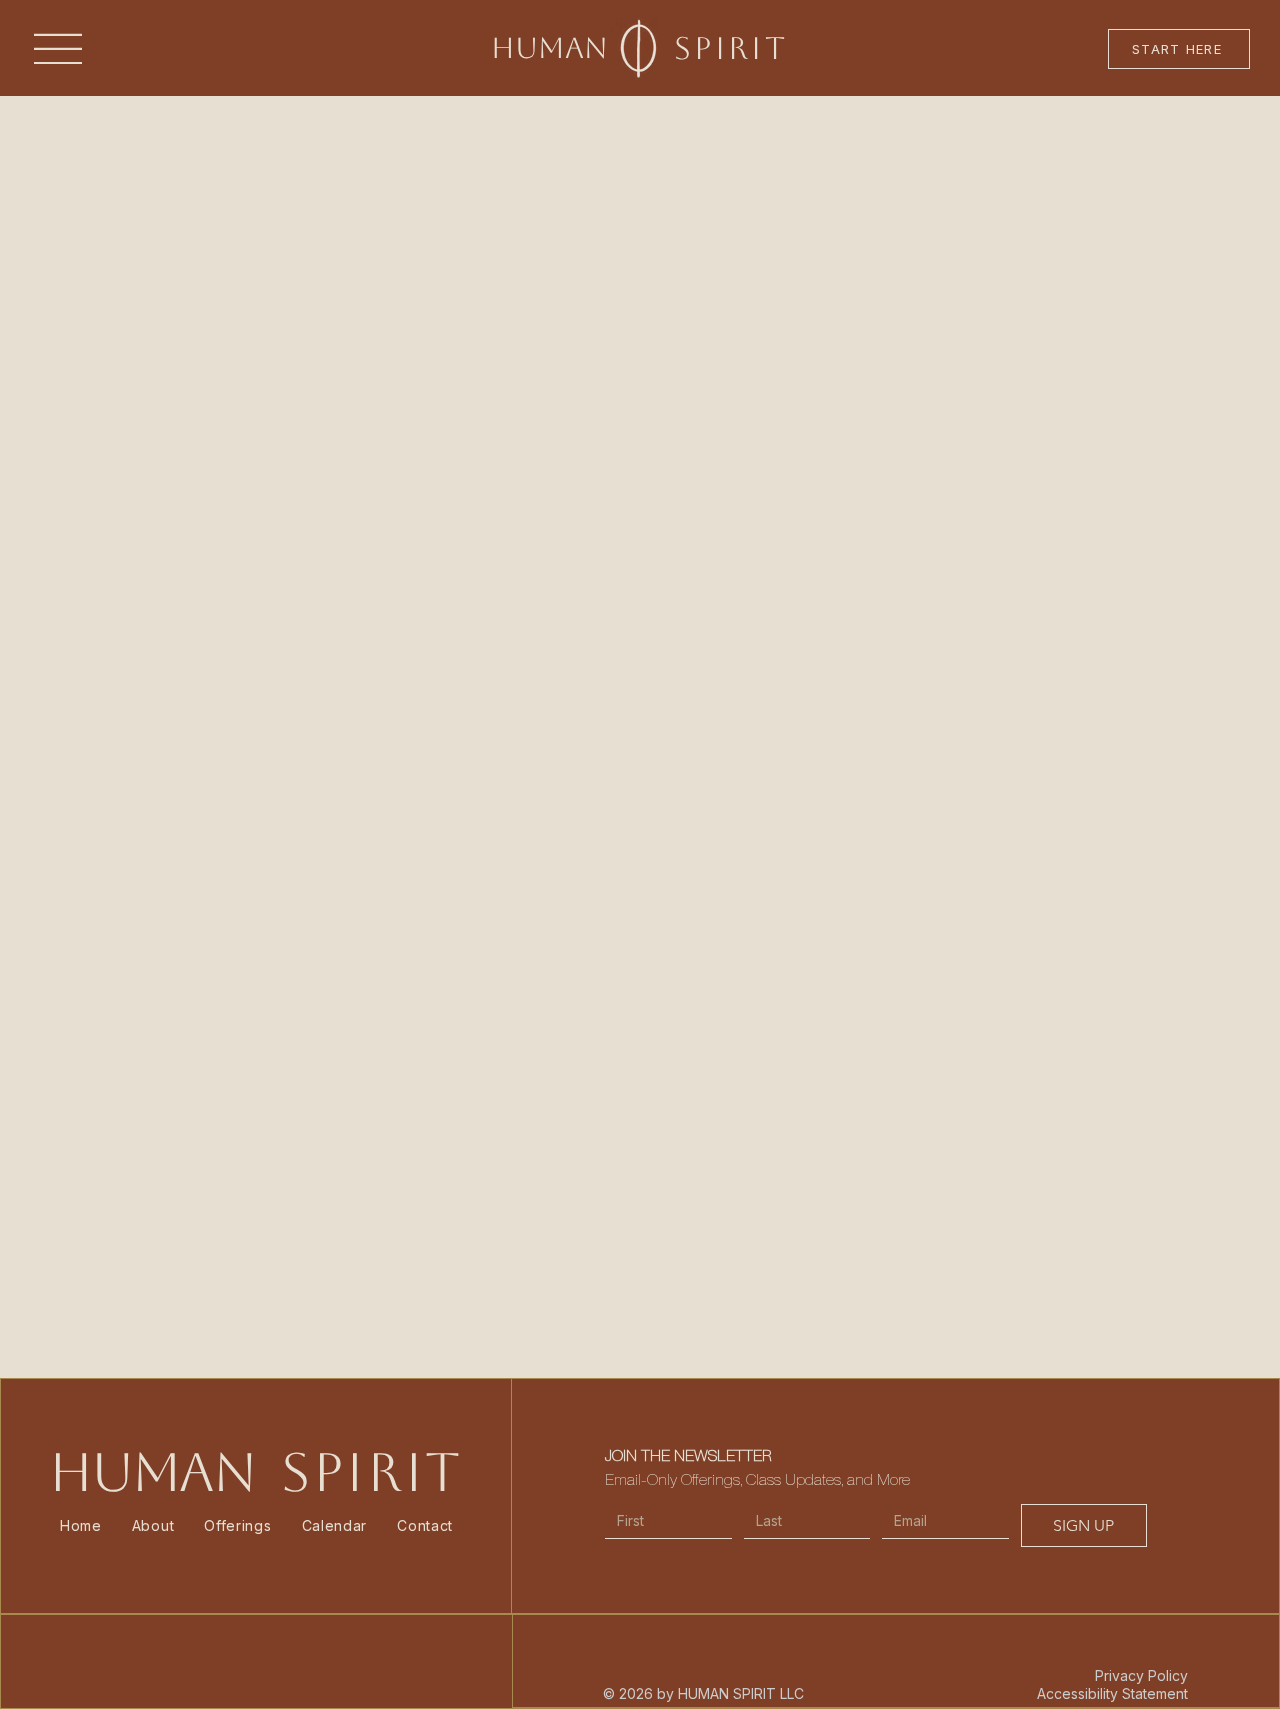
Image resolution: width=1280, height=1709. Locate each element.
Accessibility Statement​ (1112, 1693)
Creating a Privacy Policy (793, 1356)
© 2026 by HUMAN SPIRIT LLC (703, 1693)
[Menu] (57, 49)
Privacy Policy (1141, 1675)
